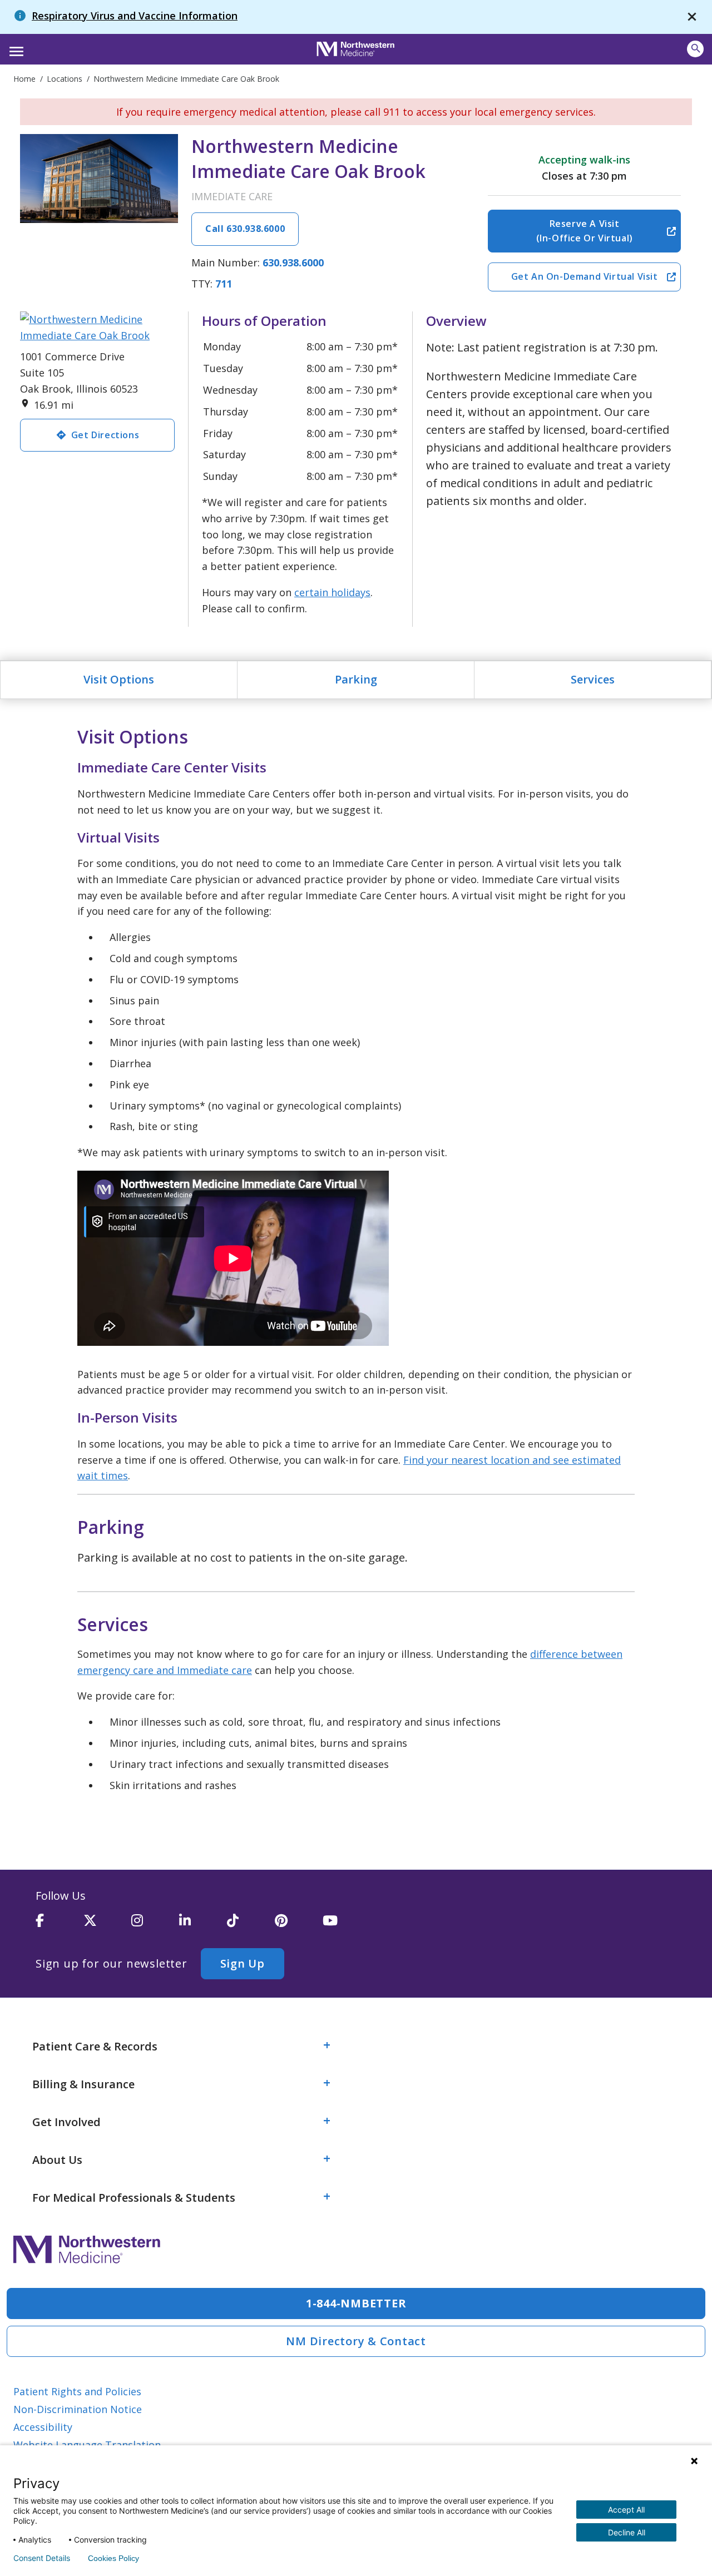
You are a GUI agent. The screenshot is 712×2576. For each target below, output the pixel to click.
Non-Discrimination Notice (78, 2409)
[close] (692, 17)
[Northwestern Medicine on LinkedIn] (203, 1925)
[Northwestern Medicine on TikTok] (251, 1925)
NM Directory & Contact (356, 2341)
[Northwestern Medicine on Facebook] (60, 1925)
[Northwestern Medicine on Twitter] (107, 1925)
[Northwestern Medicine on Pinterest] (299, 1925)
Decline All (627, 2532)
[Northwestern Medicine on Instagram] (155, 1925)
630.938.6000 (293, 262)
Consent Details (42, 2558)
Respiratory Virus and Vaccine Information (135, 16)
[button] (15, 48)
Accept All (626, 2510)
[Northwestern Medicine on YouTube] (347, 1925)
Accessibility (43, 2427)
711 (224, 284)
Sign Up (243, 1963)
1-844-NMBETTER (356, 2303)
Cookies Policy (113, 2558)
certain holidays (332, 592)
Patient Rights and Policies (77, 2391)
